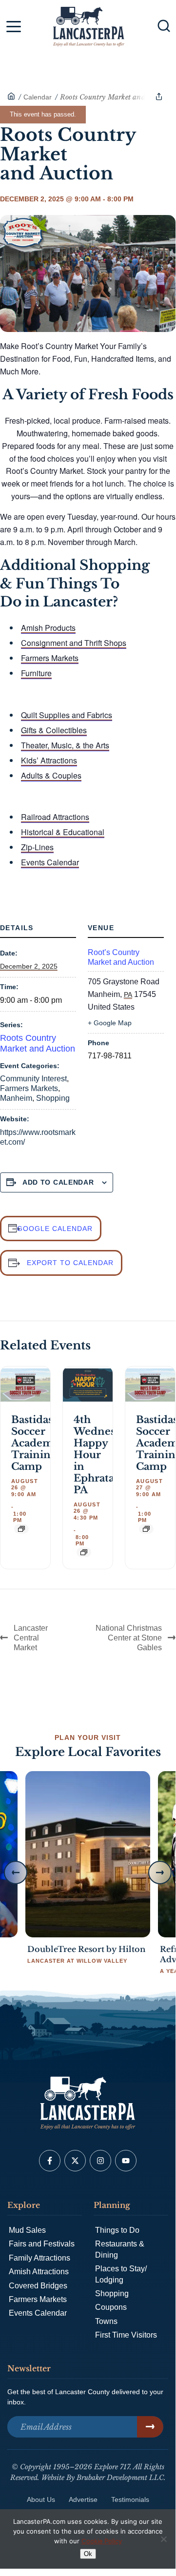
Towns (106, 2321)
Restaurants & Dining (120, 2249)
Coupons (111, 2307)
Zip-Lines (37, 847)
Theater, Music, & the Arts (65, 745)
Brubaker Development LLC (120, 2478)
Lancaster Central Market (31, 1638)
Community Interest (33, 1079)
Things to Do (117, 2230)
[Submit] (150, 2427)
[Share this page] (159, 97)
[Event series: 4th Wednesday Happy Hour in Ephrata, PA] (84, 1552)
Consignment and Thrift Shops (74, 643)
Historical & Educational (63, 832)
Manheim (16, 1098)
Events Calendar (50, 862)
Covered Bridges (38, 2286)
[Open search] (164, 26)
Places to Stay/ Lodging (121, 2274)
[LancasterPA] (11, 97)
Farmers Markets (50, 658)
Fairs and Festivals (42, 2244)
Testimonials (130, 2499)
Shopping (53, 1098)
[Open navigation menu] (14, 28)
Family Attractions (39, 2258)
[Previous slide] (16, 1873)
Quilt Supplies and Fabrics (67, 715)
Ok (88, 2554)
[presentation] (25, 1385)
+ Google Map (110, 1023)
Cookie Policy (102, 2541)
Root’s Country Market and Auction (121, 957)
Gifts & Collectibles (54, 730)
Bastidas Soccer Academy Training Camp (35, 1443)
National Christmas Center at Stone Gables (129, 1638)
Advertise (83, 2499)
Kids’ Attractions (49, 760)
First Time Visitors (126, 2335)
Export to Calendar (70, 1263)
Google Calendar (55, 1229)
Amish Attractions (39, 2272)
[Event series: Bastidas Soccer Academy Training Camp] (21, 1529)
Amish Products (48, 628)
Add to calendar (58, 1182)
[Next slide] (160, 1873)
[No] (163, 2539)
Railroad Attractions (55, 817)
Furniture (36, 673)
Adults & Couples (51, 775)
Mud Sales (27, 2230)
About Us (41, 2499)
